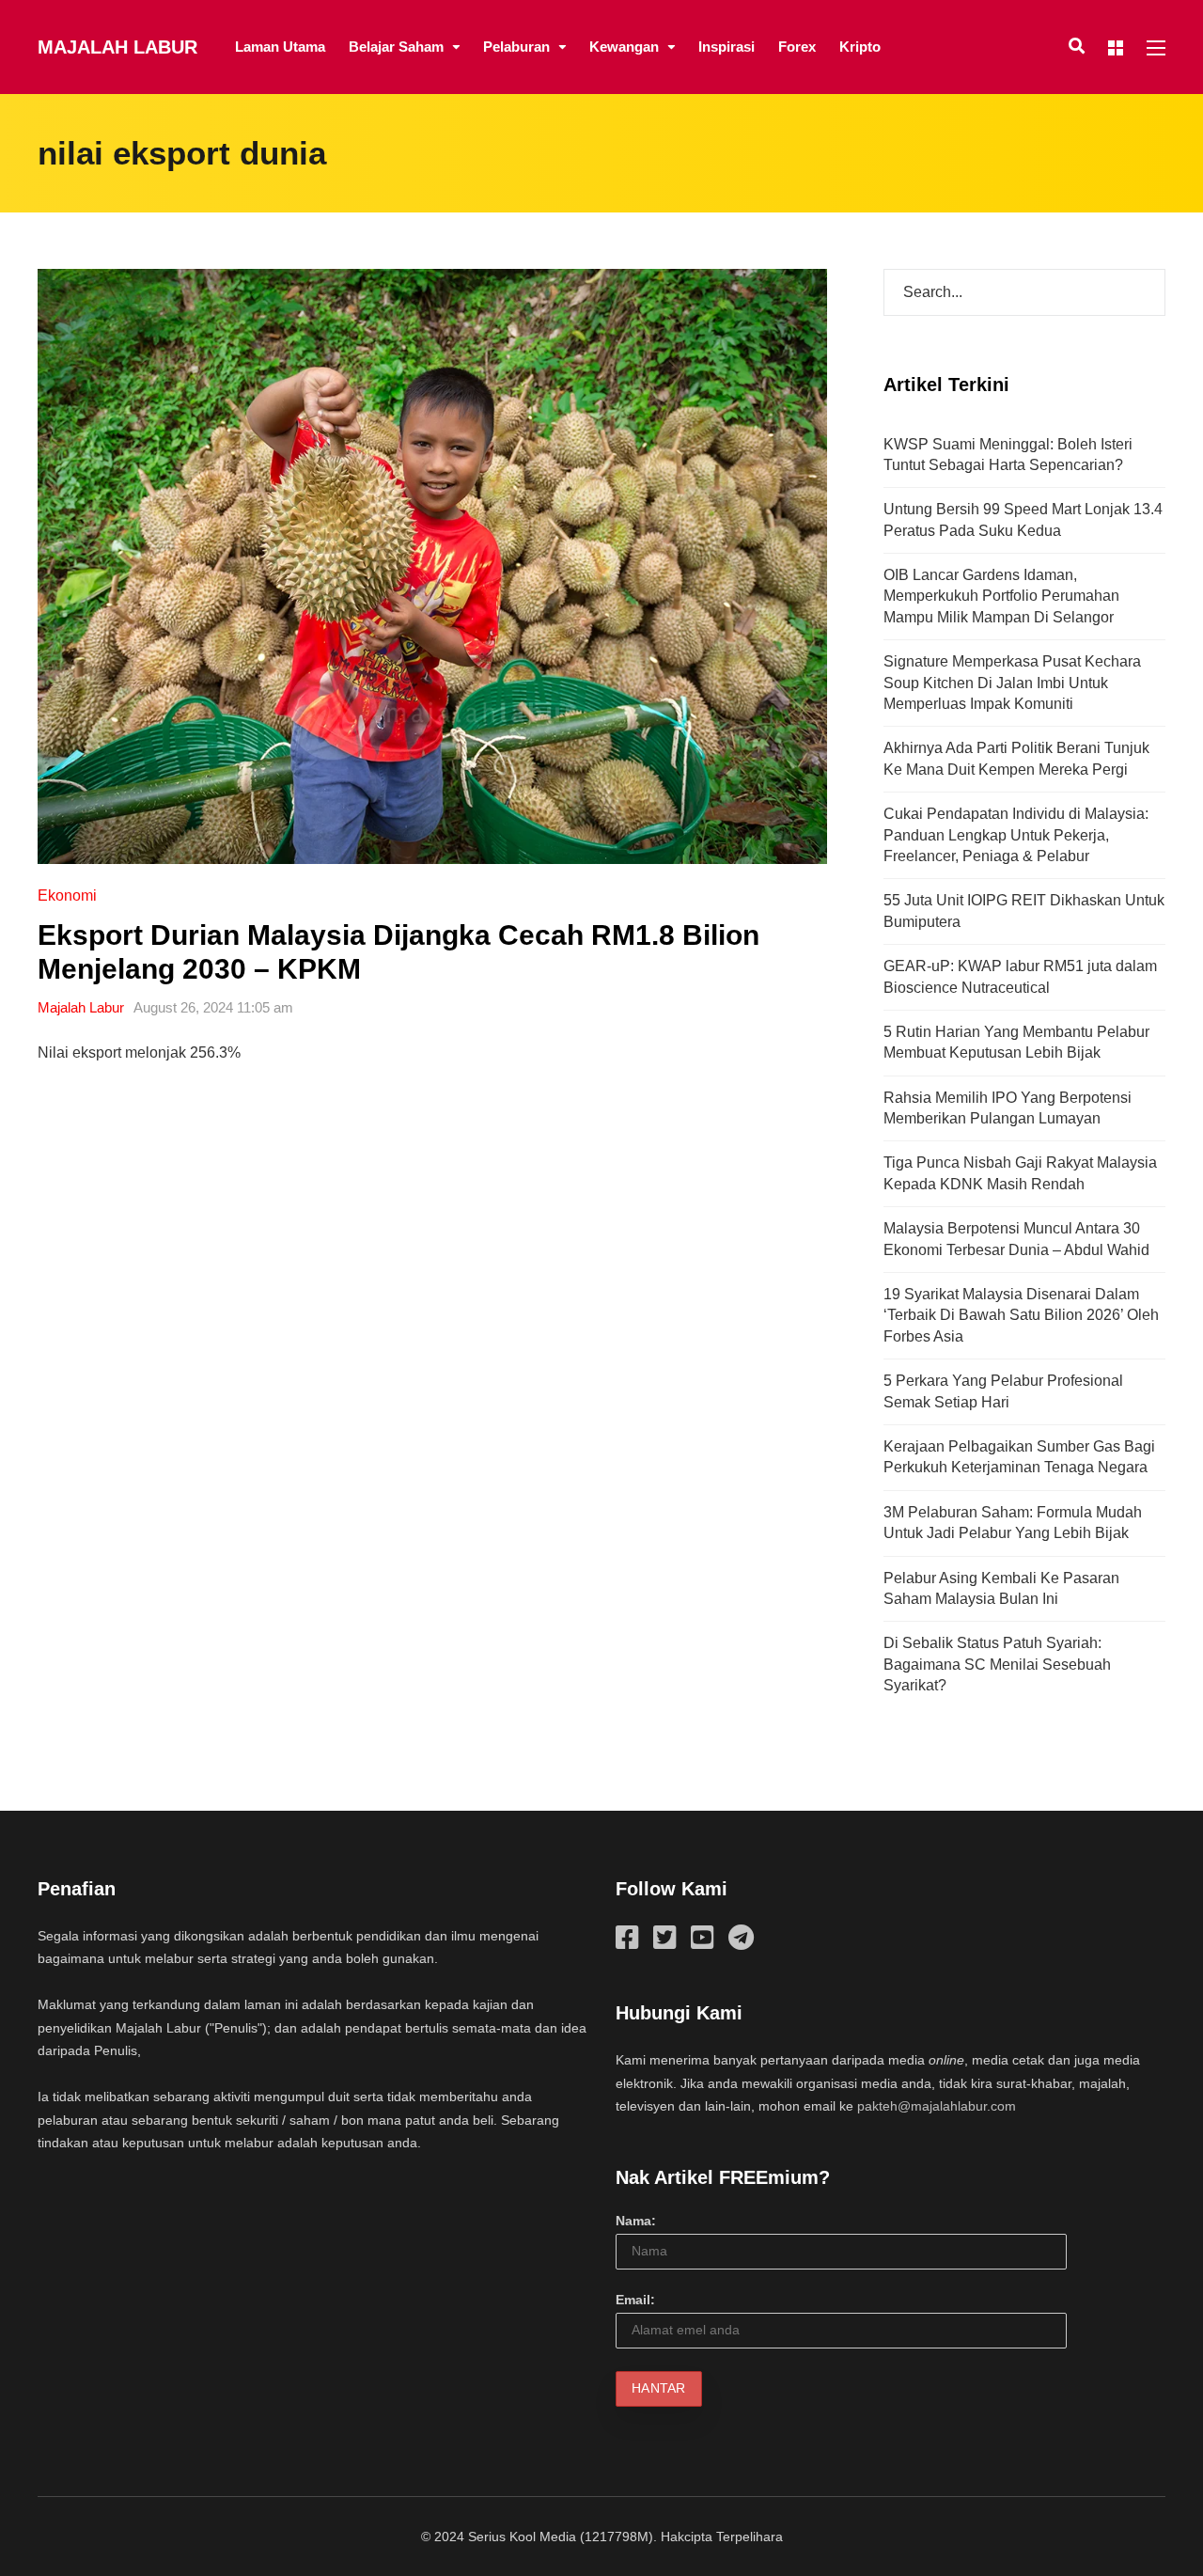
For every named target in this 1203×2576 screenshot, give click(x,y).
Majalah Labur (117, 47)
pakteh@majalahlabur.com (937, 2106)
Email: (635, 2300)
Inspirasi (726, 47)
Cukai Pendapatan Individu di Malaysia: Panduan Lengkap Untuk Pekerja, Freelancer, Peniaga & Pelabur (1016, 835)
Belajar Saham (396, 47)
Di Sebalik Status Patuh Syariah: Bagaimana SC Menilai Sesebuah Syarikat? (997, 1664)
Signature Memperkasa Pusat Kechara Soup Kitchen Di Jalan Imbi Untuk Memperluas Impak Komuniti (1012, 683)
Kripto (860, 47)
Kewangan (624, 47)
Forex (797, 47)
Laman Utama (280, 47)
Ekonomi (67, 895)
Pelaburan (516, 47)
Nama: (636, 2221)
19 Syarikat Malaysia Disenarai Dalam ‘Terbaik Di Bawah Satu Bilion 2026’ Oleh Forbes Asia (1021, 1315)
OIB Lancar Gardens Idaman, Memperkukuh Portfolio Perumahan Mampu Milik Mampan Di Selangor (1001, 596)
